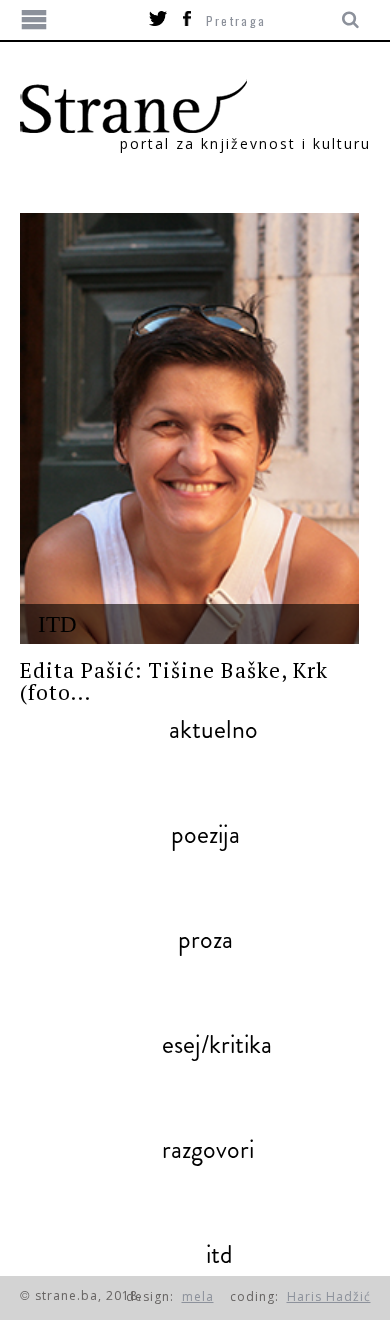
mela (198, 1296)
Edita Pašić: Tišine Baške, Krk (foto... (174, 681)
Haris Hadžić (329, 1296)
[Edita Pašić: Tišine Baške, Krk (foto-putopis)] (189, 428)
